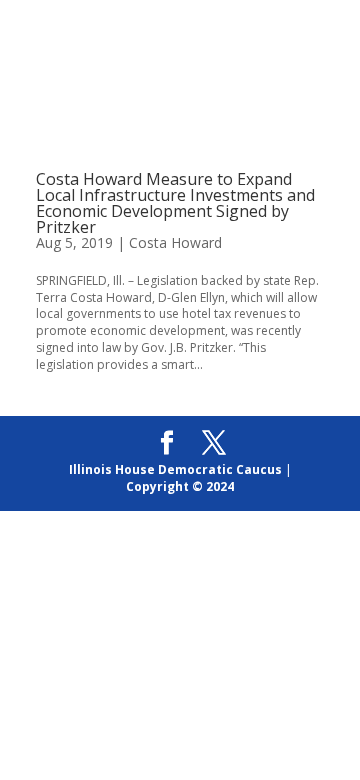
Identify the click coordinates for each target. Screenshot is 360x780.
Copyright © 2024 (180, 486)
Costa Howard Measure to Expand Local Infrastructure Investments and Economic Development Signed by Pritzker (175, 203)
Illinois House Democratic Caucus (175, 469)
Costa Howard (175, 242)
